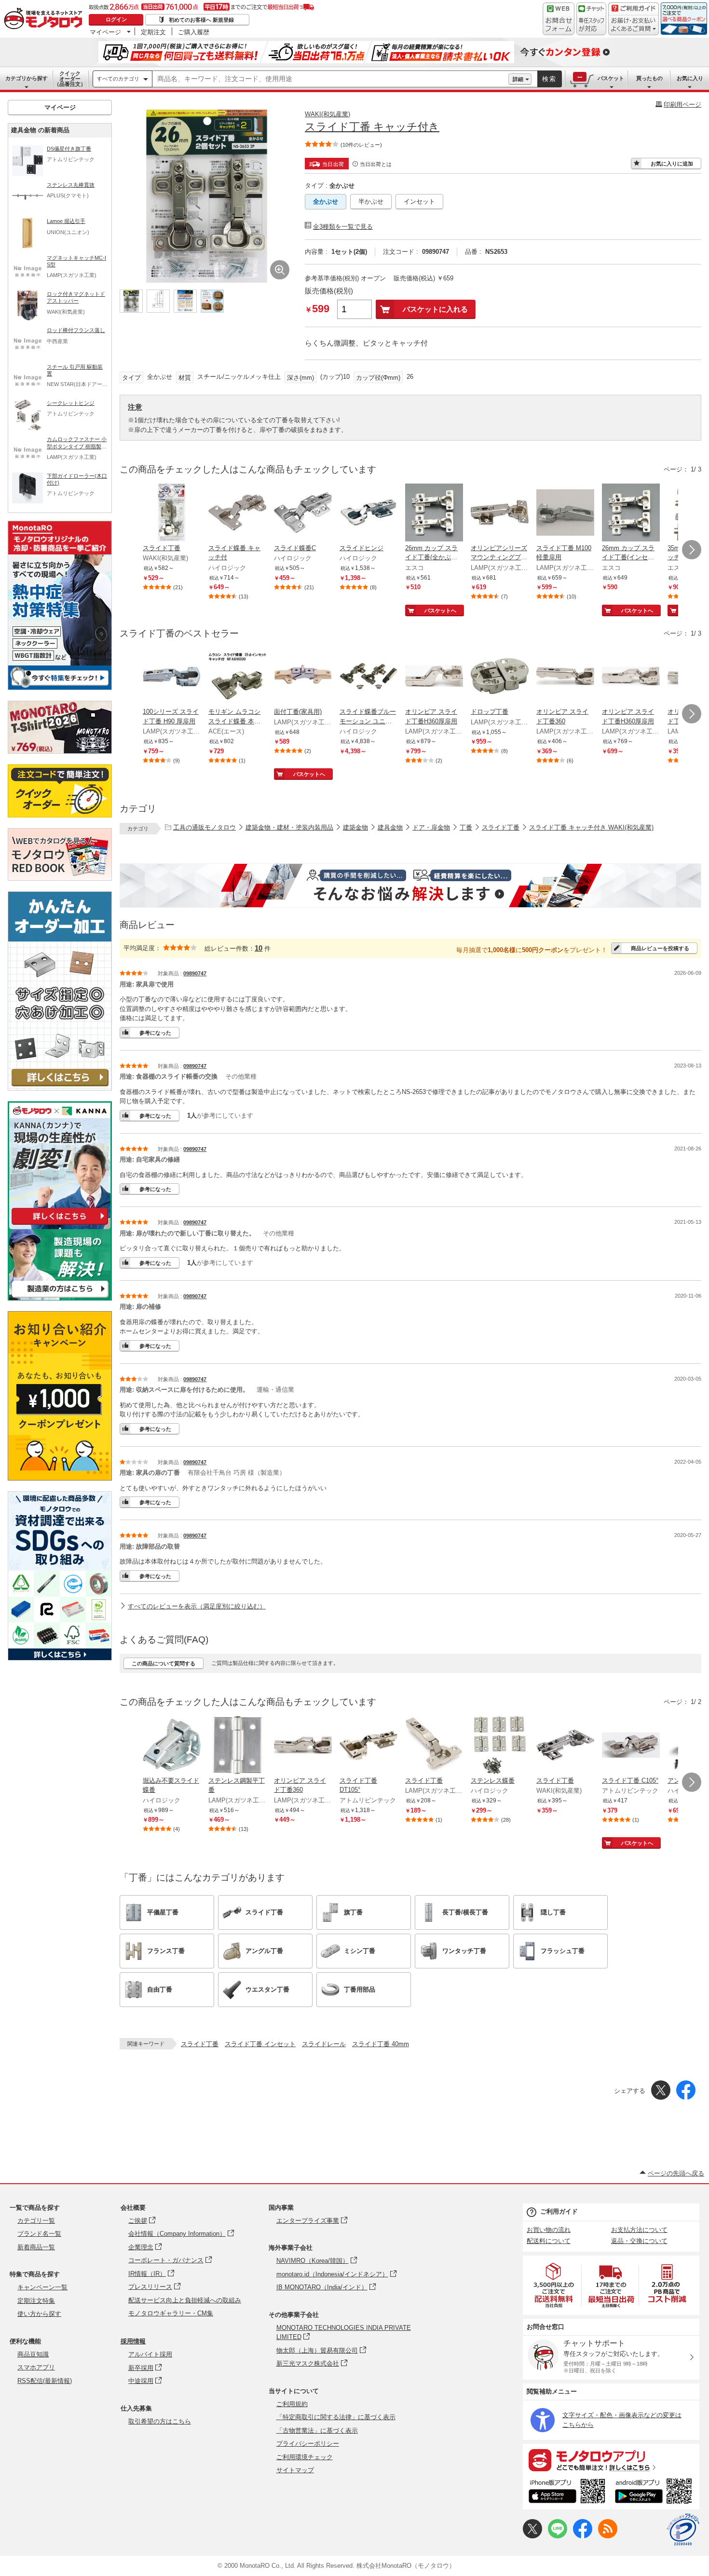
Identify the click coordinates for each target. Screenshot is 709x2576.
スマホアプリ (36, 2367)
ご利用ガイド (559, 2211)
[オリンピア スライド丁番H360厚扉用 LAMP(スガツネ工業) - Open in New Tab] (434, 677)
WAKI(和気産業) (327, 114)
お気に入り (690, 78)
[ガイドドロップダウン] (634, 25)
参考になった (155, 1033)
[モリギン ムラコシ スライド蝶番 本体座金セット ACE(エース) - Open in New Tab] (237, 677)
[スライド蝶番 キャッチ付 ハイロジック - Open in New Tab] (237, 513)
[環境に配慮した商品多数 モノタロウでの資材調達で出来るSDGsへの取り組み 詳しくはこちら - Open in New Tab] (60, 1658)
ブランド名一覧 (39, 2234)
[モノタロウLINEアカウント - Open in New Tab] (558, 2536)
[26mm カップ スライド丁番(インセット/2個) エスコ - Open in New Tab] (631, 513)
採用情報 (133, 2341)
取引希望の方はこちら (160, 2421)
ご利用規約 (292, 2404)
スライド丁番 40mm (381, 2044)
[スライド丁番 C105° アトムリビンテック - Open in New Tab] (631, 1746)
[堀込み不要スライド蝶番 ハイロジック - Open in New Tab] (172, 1746)
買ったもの (649, 78)
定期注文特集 (36, 2301)
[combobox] (330, 79)
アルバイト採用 (150, 2354)
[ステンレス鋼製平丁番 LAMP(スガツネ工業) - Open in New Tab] (237, 1746)
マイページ (105, 32)
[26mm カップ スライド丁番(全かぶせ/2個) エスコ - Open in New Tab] (434, 513)
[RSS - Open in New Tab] (608, 2536)
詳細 (518, 79)
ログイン (116, 19)
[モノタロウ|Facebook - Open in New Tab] (583, 2536)
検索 (549, 79)
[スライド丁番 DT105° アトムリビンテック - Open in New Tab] (368, 1746)
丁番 (466, 827)
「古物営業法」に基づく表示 (317, 2431)
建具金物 (390, 827)
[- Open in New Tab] (554, 2285)
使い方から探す (39, 2314)
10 (259, 948)
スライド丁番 (501, 827)
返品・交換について (639, 2241)
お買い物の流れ (549, 2230)
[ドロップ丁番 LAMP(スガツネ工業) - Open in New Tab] (500, 677)
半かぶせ (371, 201)
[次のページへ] (692, 550)
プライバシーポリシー (308, 2444)
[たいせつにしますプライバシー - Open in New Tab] (683, 2530)
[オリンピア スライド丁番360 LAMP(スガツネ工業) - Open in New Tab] (565, 677)
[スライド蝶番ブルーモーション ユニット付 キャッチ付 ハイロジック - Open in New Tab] (368, 677)
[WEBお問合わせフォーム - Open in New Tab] (559, 19)
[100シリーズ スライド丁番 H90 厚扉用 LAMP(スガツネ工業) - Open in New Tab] (172, 677)
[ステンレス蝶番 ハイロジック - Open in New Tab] (500, 1746)
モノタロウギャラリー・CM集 (171, 2313)
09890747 (195, 973)
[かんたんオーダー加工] (60, 1088)
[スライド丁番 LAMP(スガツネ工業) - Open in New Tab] (434, 1746)
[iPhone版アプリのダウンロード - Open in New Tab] (567, 2493)
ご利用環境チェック (305, 2457)
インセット (419, 201)
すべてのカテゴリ (118, 79)
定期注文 (153, 32)
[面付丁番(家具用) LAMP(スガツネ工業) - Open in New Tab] (303, 677)
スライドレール (324, 2044)
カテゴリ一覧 (36, 2221)
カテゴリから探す (27, 78)
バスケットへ (440, 610)
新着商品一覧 (36, 2247)
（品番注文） (70, 79)
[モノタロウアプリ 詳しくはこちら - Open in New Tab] (611, 2460)
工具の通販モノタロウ (205, 827)
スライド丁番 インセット (260, 2044)
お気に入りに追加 (672, 164)
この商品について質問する (164, 1663)
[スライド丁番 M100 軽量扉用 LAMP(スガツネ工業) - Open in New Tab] (565, 513)
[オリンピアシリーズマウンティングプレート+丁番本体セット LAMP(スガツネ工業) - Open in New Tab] (500, 513)
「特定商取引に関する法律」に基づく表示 (336, 2417)
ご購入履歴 (194, 32)
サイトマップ (295, 2470)
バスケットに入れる (435, 309)
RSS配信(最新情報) (45, 2381)
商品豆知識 (33, 2354)
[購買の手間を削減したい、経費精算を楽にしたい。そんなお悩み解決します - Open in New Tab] (410, 886)
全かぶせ (326, 201)
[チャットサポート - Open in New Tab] (591, 19)
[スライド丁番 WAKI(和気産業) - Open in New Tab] (172, 513)
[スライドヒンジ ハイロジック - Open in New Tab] (368, 513)
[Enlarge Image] (280, 270)
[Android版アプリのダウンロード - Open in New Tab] (655, 2493)
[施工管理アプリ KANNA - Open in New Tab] (60, 1225)
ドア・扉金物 (431, 827)
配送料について (549, 2241)
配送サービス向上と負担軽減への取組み (185, 2300)
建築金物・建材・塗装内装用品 (289, 827)
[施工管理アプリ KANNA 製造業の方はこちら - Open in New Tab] (60, 1298)
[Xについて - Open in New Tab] (532, 2536)
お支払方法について (639, 2230)
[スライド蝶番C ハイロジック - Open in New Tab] (303, 513)
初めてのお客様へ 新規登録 (201, 20)
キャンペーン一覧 (42, 2287)
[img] (45, 19)
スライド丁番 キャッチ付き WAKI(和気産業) (591, 827)
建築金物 (355, 827)
